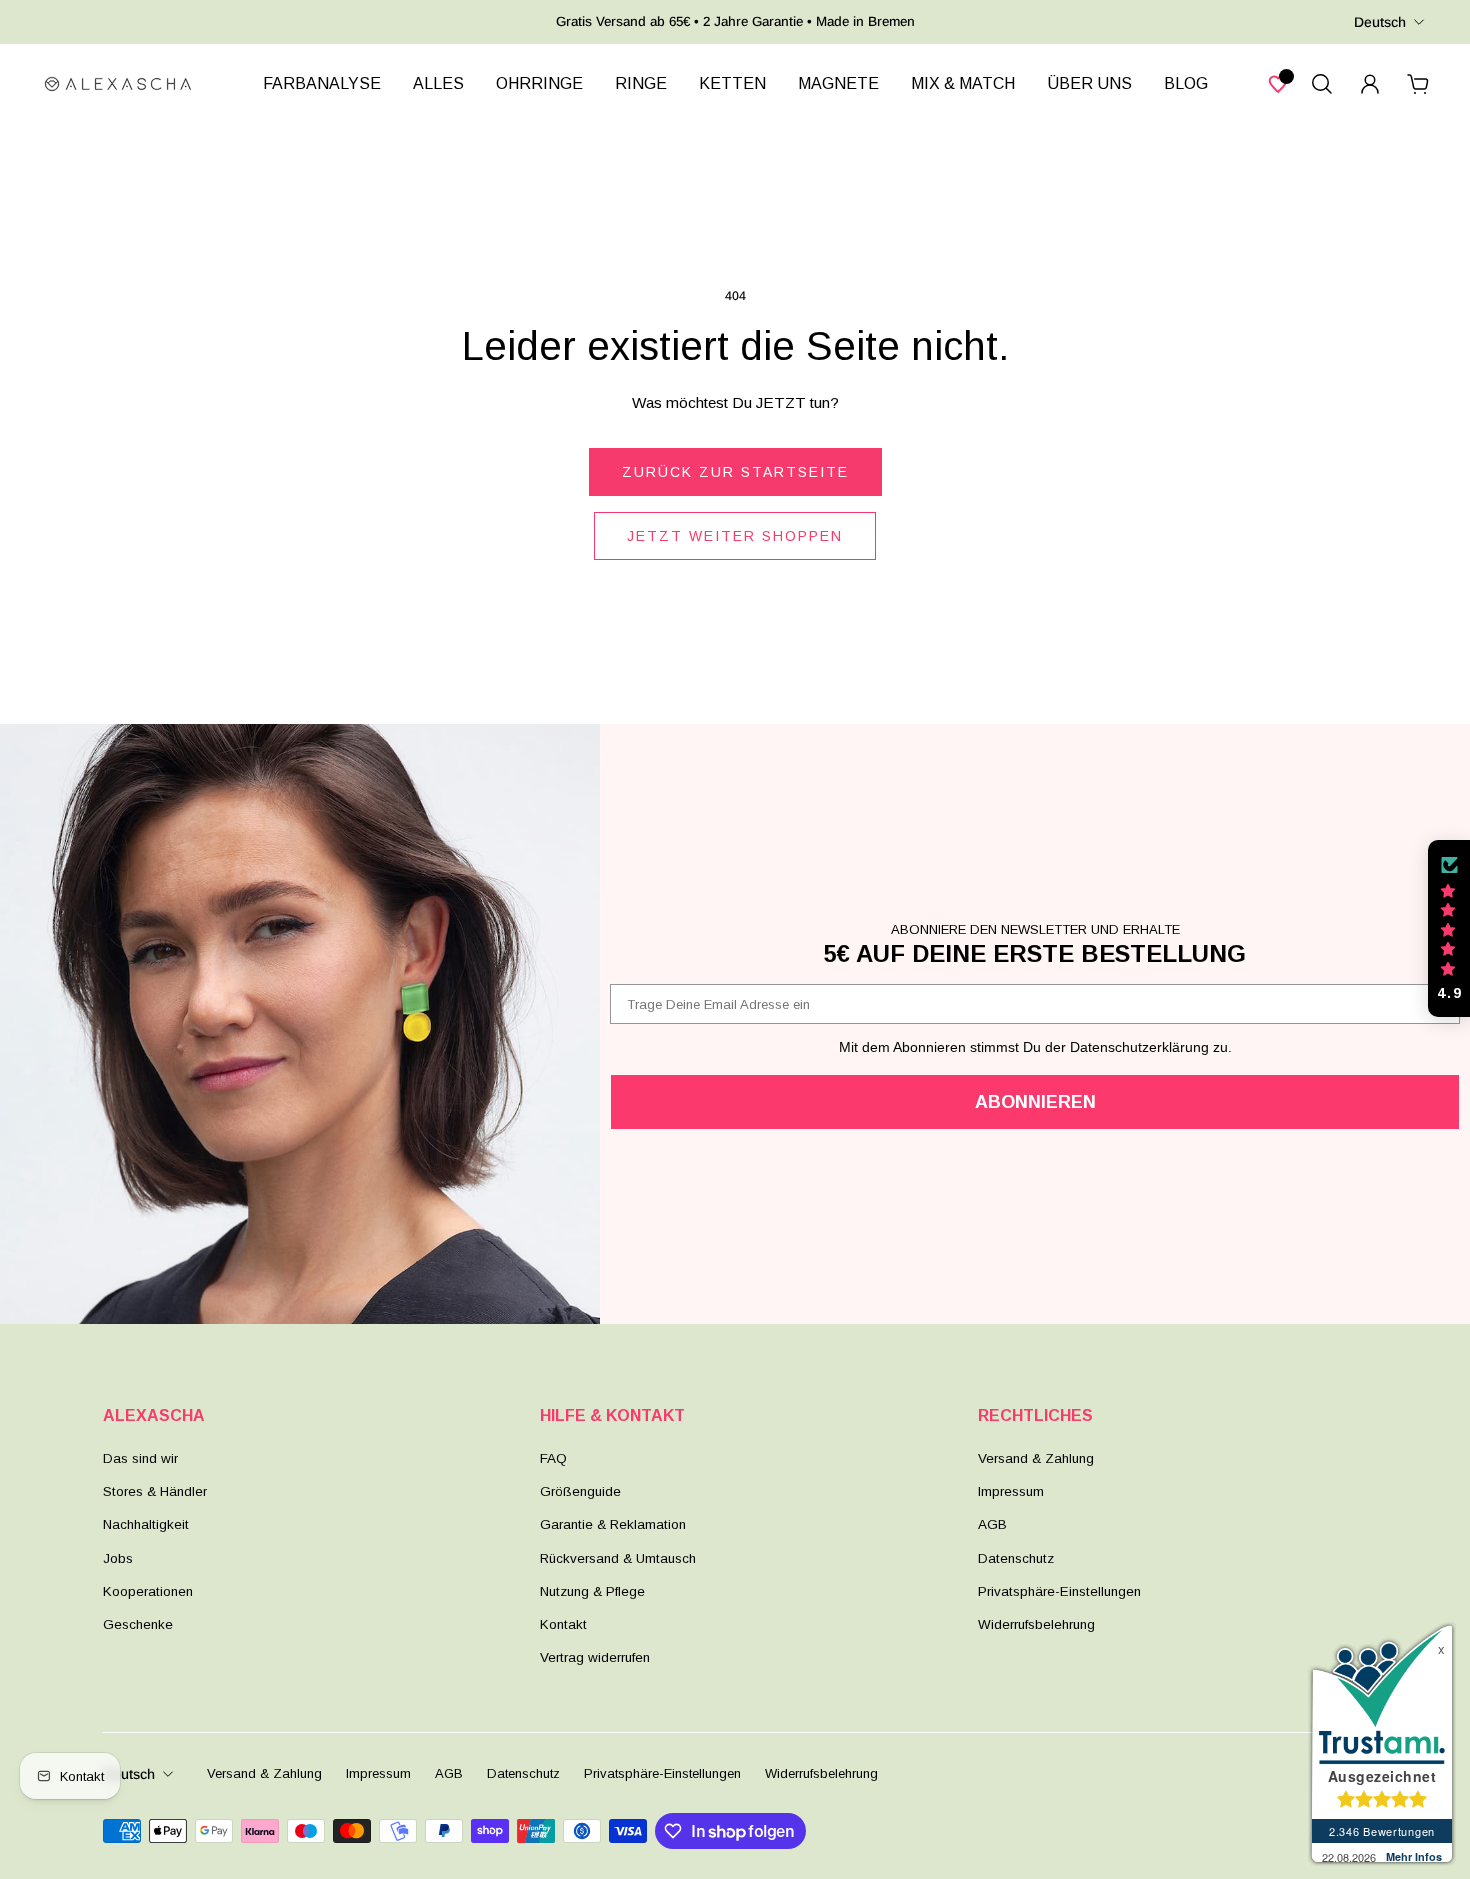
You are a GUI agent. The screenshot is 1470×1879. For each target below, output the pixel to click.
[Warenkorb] (1418, 84)
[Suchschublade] (1322, 84)
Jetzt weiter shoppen (735, 536)
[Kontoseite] (1370, 84)
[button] (1449, 929)
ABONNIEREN (1035, 1102)
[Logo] (118, 84)
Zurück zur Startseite (735, 472)
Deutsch (1380, 22)
